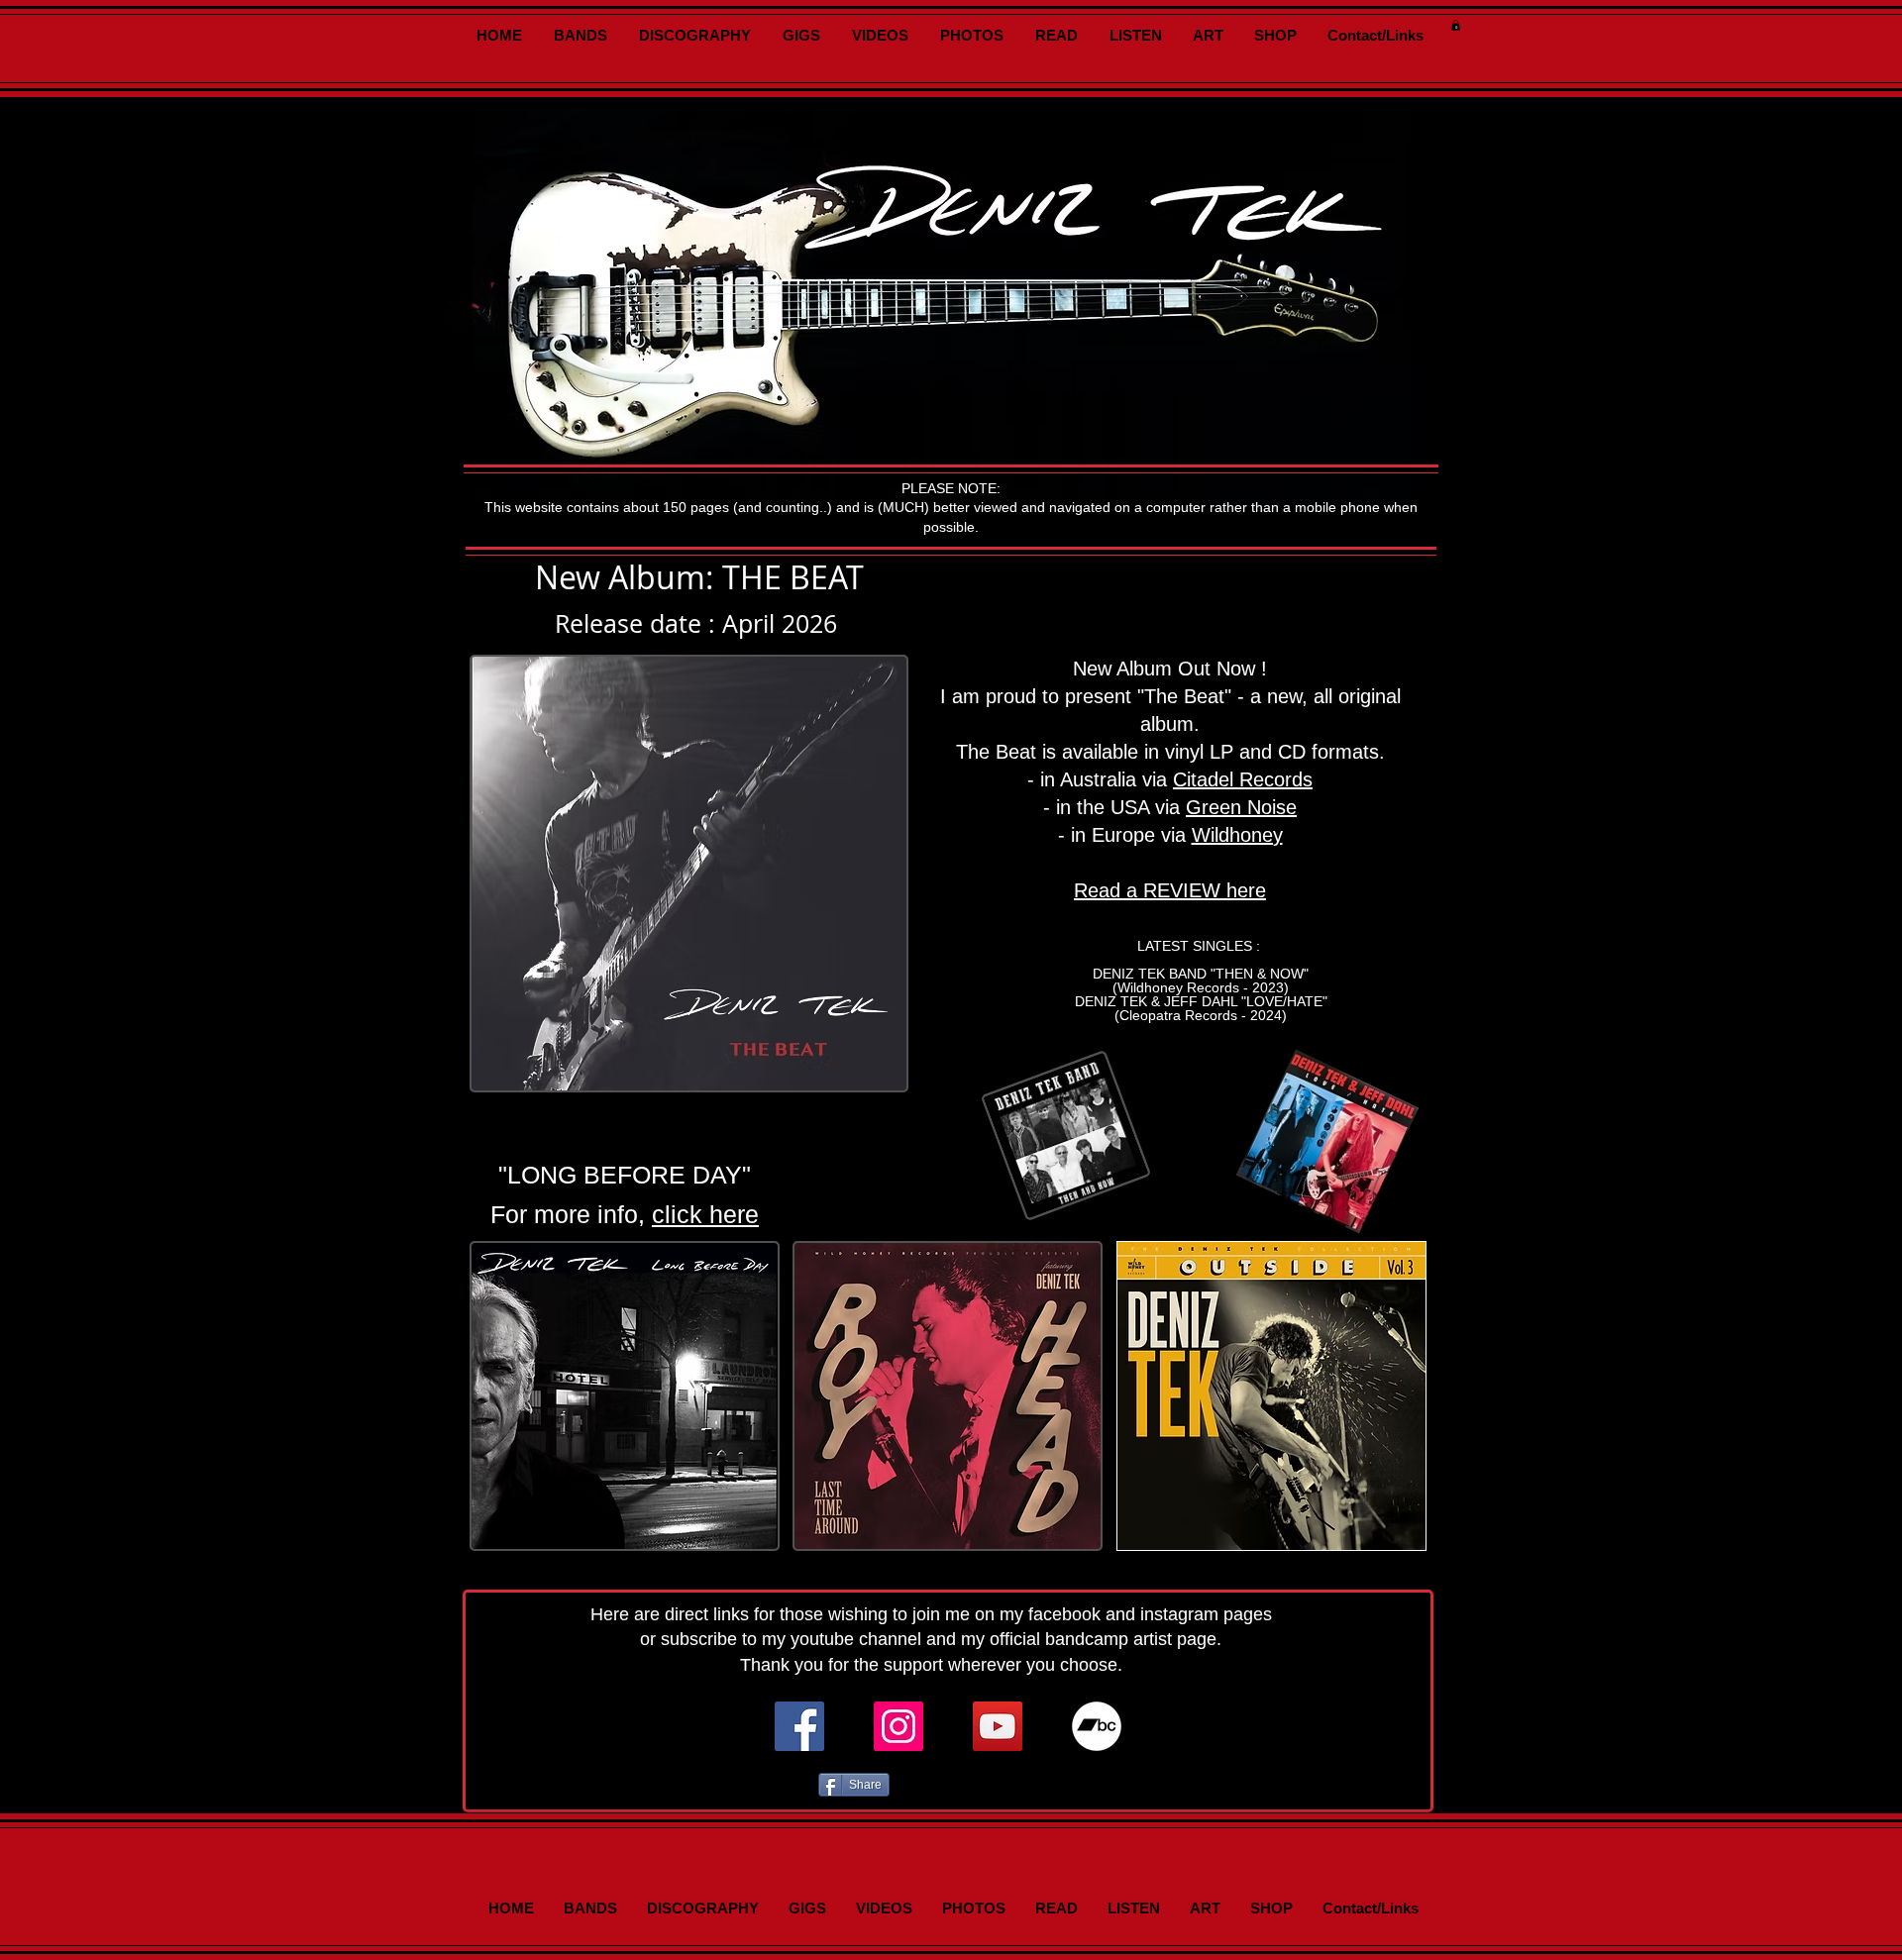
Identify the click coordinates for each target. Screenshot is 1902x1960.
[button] (1456, 25)
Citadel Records (1243, 779)
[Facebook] (799, 1726)
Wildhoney (1237, 835)
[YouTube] (998, 1726)
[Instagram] (898, 1726)
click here (705, 1214)
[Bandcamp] (1097, 1726)
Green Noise (1241, 807)
